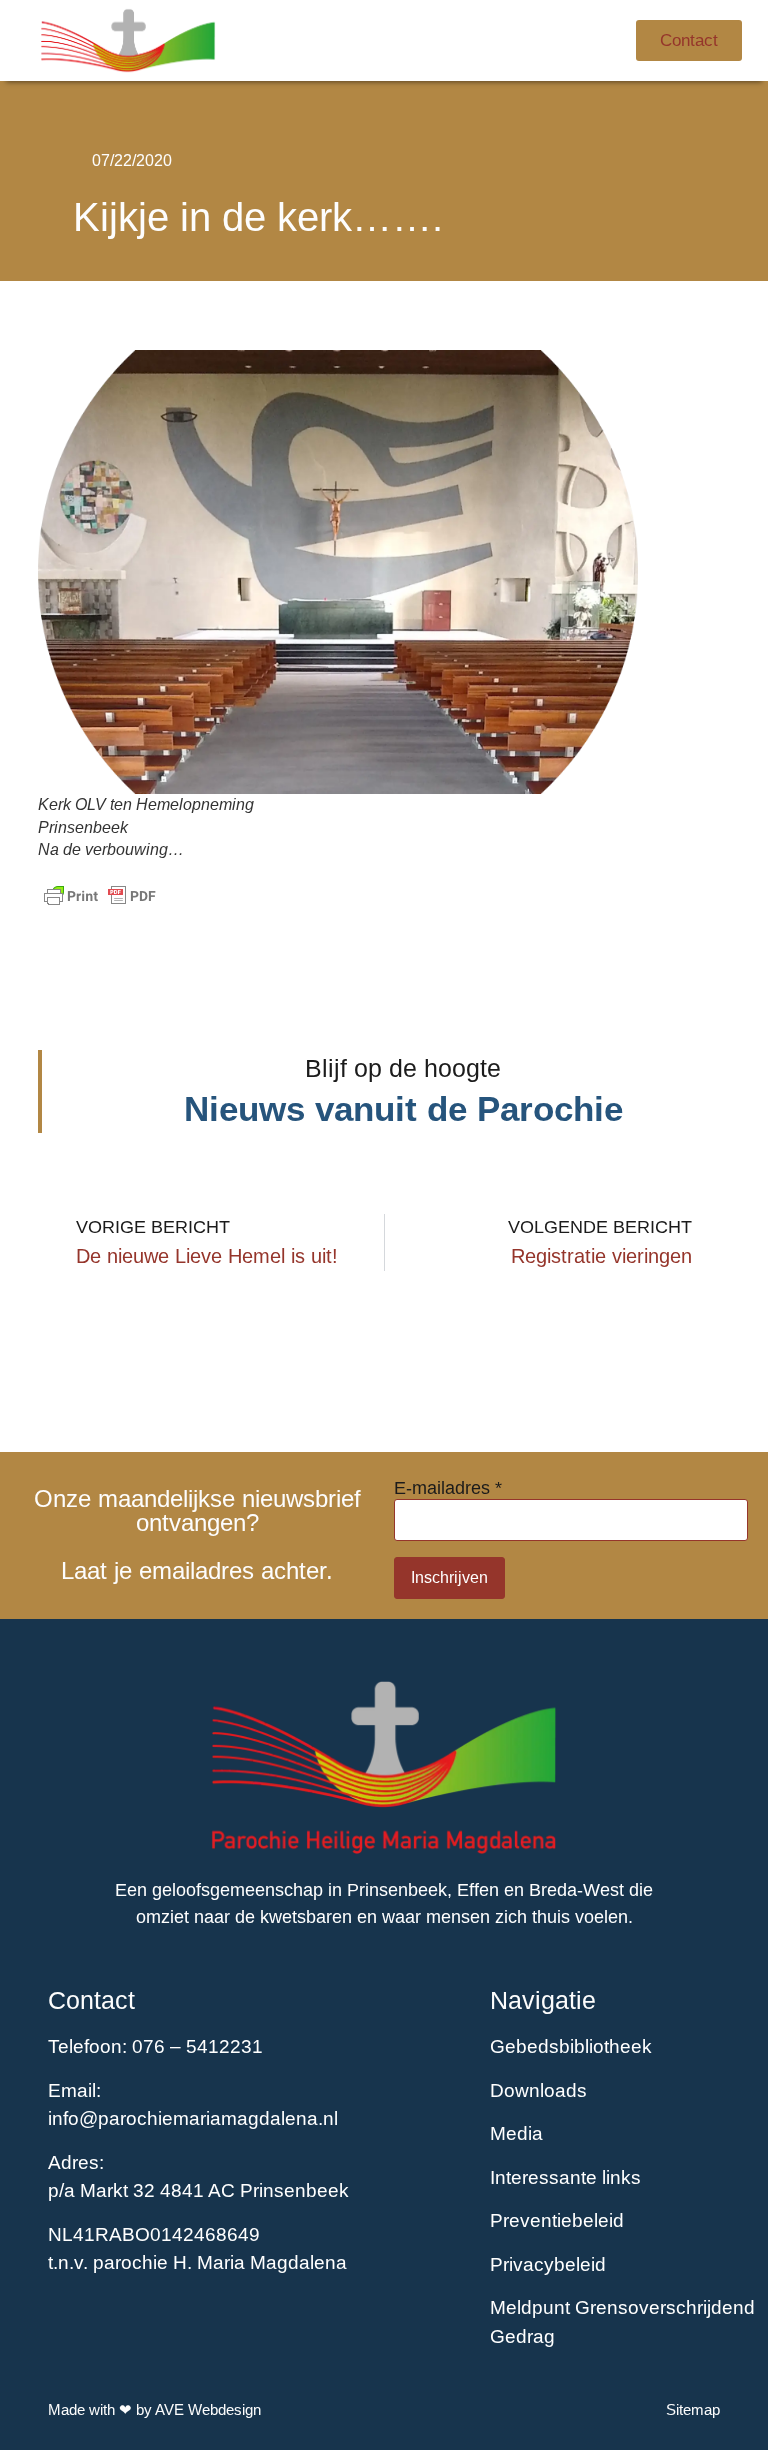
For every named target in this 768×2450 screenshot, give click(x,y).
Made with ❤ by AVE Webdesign (154, 2409)
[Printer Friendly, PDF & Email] (100, 896)
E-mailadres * (448, 1488)
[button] (538, 40)
